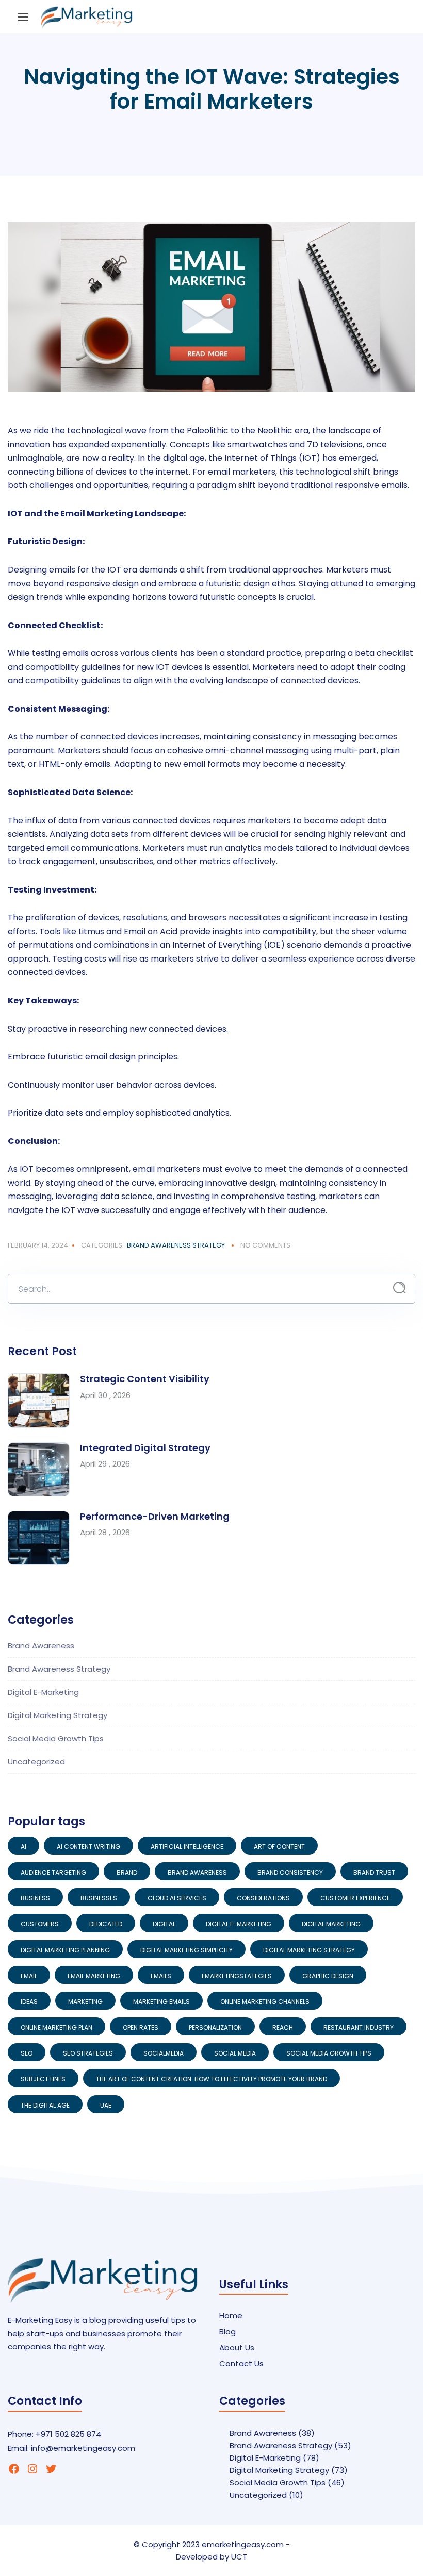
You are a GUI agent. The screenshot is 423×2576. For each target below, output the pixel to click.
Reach (283, 2027)
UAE (106, 2105)
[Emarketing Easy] (87, 17)
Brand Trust (374, 1872)
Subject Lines (43, 2079)
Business (35, 1898)
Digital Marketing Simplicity (186, 1950)
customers (40, 1924)
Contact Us (241, 2363)
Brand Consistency (290, 1872)
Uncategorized (36, 1762)
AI (23, 1847)
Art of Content (279, 1847)
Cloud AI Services (177, 1898)
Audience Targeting (53, 1872)
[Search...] (400, 1288)
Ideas (29, 2002)
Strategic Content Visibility (145, 1379)
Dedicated (106, 1924)
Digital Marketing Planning (65, 1950)
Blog (227, 2331)
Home (231, 2316)
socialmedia (164, 2053)
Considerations (263, 1898)
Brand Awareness (41, 1646)
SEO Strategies (88, 2053)
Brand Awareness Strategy (176, 1245)
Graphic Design (328, 1976)
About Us (237, 2347)
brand (127, 1872)
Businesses (99, 1898)
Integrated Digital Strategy (145, 1448)
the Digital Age (45, 2105)
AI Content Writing (88, 1847)
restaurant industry (359, 2027)
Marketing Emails (161, 2002)
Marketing (85, 2002)
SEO (27, 2053)
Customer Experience (355, 1898)
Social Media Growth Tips (56, 1738)
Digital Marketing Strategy (58, 1715)
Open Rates (141, 2027)
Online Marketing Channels (265, 2002)
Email (29, 1976)
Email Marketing (94, 1976)
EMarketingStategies (237, 1976)
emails (161, 1976)
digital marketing (331, 1924)
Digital (164, 1924)
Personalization (215, 2027)
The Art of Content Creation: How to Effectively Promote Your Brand (211, 2079)
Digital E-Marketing (43, 1692)
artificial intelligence (187, 1847)
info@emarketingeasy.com (83, 2448)
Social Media (235, 2053)
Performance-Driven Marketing (155, 1516)
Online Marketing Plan (56, 2027)
